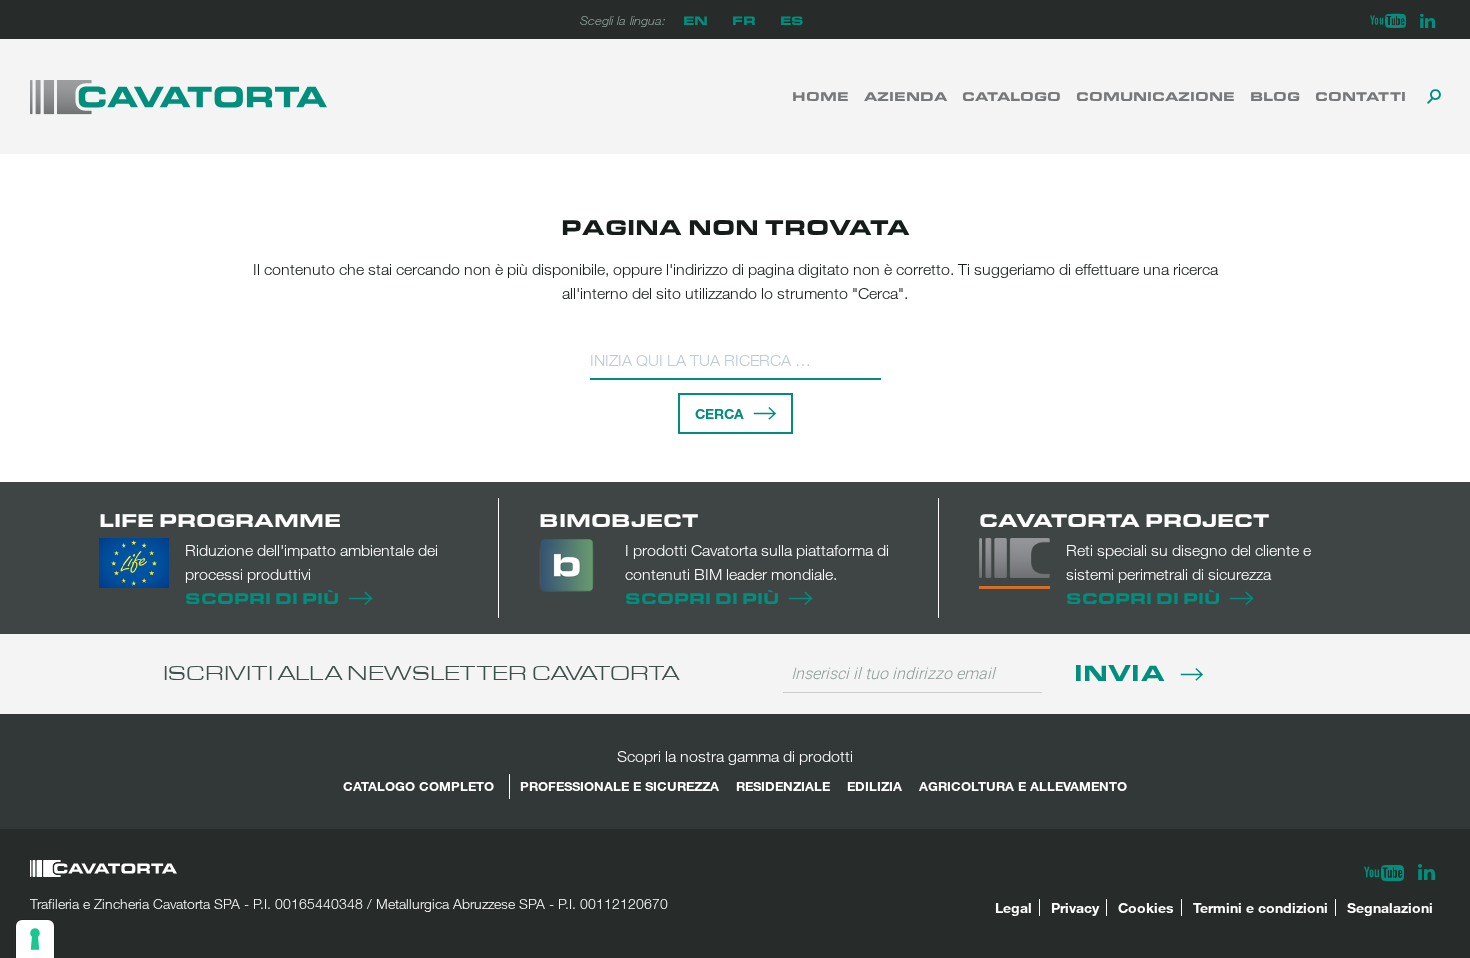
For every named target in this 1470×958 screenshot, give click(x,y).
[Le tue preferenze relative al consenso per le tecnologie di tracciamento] (35, 939)
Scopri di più (262, 597)
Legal (1013, 907)
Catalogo (1011, 96)
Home (820, 96)
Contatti (1360, 96)
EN (695, 19)
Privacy (1075, 907)
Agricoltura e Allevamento (1023, 786)
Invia (1122, 671)
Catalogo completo (418, 786)
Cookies (1146, 907)
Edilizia (874, 786)
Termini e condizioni (1260, 907)
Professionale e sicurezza (619, 786)
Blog (1275, 96)
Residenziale (783, 786)
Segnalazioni (1390, 907)
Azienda (905, 96)
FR (744, 19)
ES (791, 19)
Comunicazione (1155, 96)
